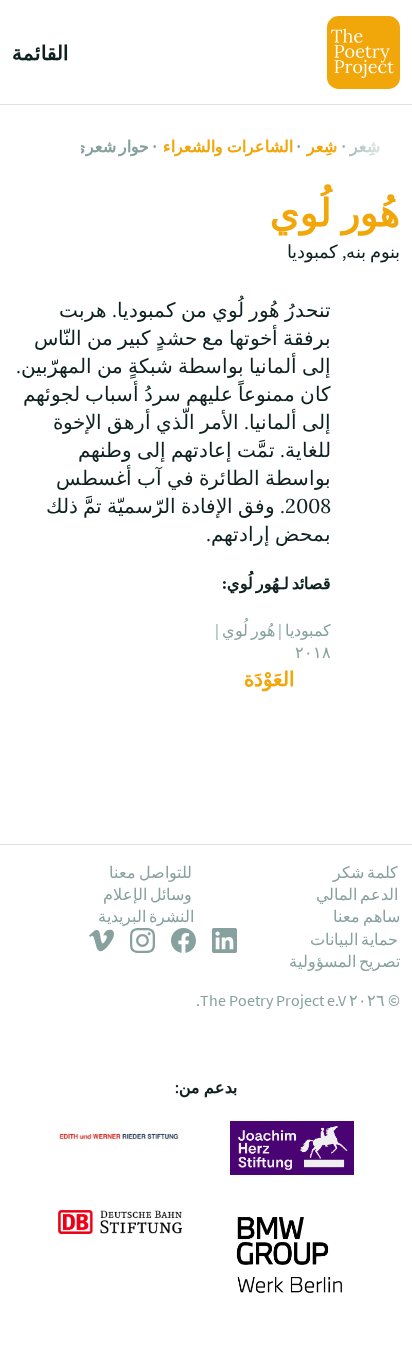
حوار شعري (111, 146)
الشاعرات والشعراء (227, 146)
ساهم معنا (366, 916)
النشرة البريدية (146, 916)
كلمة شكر (365, 872)
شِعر (365, 146)
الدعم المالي (357, 894)
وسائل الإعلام (147, 894)
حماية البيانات (354, 939)
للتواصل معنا (150, 872)
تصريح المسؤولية (344, 961)
